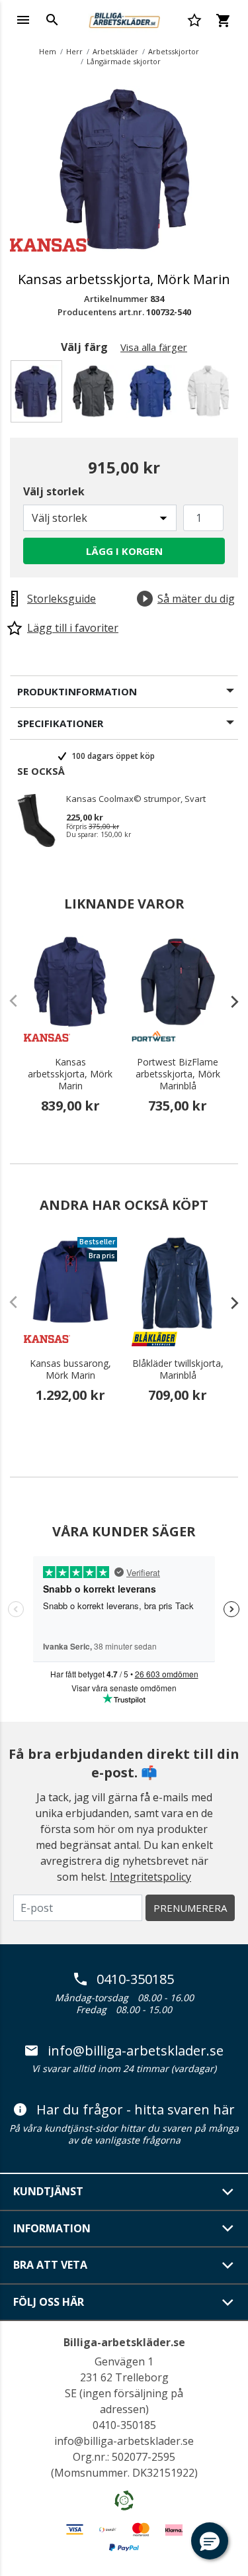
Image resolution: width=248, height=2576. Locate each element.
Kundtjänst (48, 2191)
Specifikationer (60, 723)
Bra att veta (50, 2265)
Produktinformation (77, 691)
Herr (74, 51)
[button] (210, 2541)
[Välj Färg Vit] (211, 395)
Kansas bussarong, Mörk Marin (70, 1369)
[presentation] (228, 1001)
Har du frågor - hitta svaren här (136, 2110)
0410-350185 (135, 1979)
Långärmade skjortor (124, 61)
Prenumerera (190, 1908)
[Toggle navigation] (23, 20)
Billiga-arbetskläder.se (124, 2342)
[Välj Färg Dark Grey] (96, 395)
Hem (48, 51)
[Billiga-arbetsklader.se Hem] (124, 19)
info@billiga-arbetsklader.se (136, 2051)
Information (52, 2228)
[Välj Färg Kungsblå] (153, 395)
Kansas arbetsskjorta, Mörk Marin (70, 1074)
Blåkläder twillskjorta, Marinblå (178, 1369)
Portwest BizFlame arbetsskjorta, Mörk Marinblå (178, 1074)
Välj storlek (54, 491)
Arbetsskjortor (174, 51)
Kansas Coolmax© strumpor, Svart (136, 799)
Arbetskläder (115, 51)
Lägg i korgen (124, 551)
